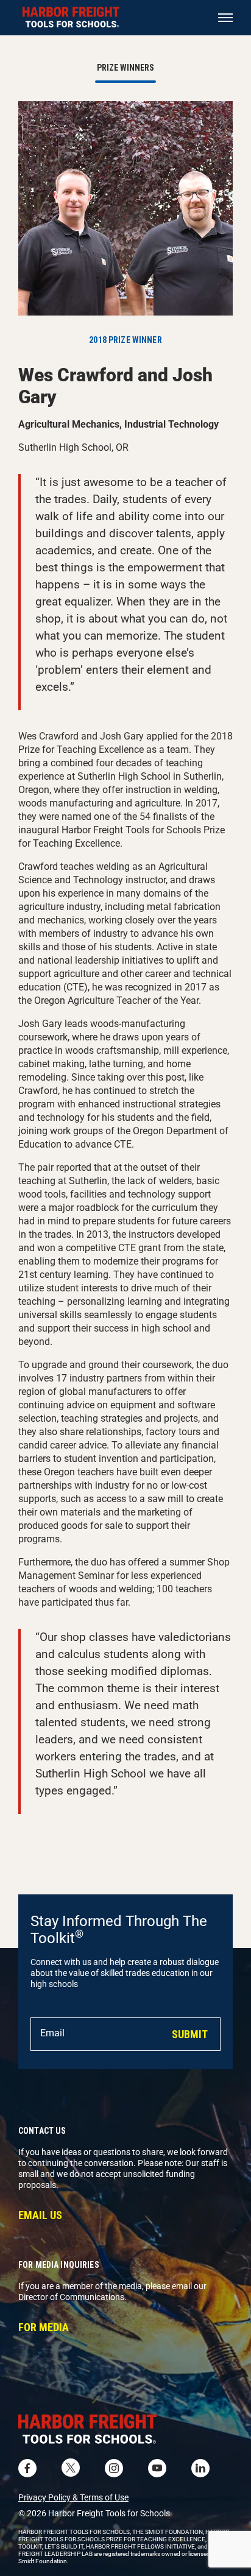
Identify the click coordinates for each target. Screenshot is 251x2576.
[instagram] (114, 2468)
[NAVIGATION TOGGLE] (225, 18)
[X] (71, 2468)
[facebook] (27, 2468)
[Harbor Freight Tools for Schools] (71, 18)
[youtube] (157, 2468)
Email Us (40, 2215)
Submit (190, 2034)
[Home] (125, 2431)
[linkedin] (200, 2468)
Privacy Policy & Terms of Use (73, 2497)
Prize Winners (125, 68)
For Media (44, 2327)
